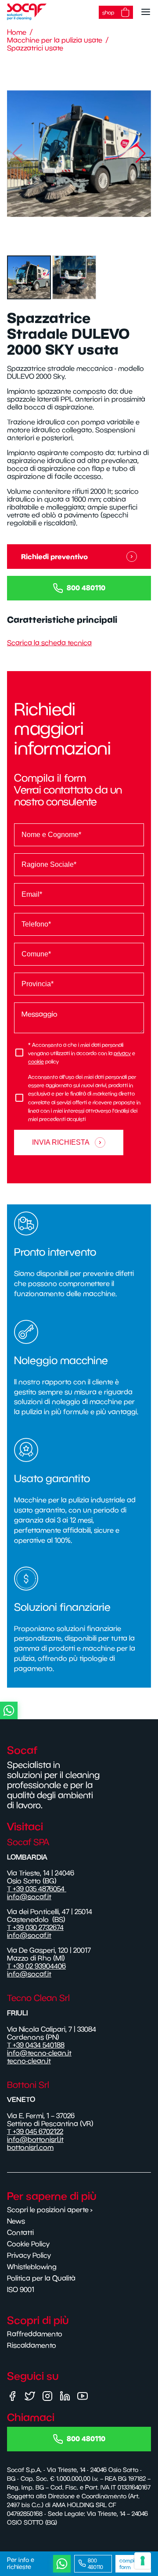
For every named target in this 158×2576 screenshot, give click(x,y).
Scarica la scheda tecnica (49, 643)
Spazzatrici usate (35, 48)
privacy (122, 1053)
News (16, 2221)
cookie (36, 1062)
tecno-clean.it (29, 2061)
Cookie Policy (28, 2244)
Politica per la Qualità (41, 2278)
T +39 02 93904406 (36, 1966)
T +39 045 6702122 (35, 2131)
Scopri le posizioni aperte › (50, 2210)
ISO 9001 (21, 2289)
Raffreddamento (35, 2334)
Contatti (20, 2232)
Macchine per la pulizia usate (55, 40)
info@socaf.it (29, 1897)
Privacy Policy (29, 2255)
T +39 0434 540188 (36, 2045)
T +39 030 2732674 (35, 1927)
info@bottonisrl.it (35, 2139)
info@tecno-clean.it (39, 2053)
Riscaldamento (32, 2345)
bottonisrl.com (30, 2147)
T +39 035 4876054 (37, 1889)
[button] (141, 154)
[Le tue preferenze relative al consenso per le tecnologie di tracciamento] (143, 2561)
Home (17, 32)
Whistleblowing (32, 2267)
